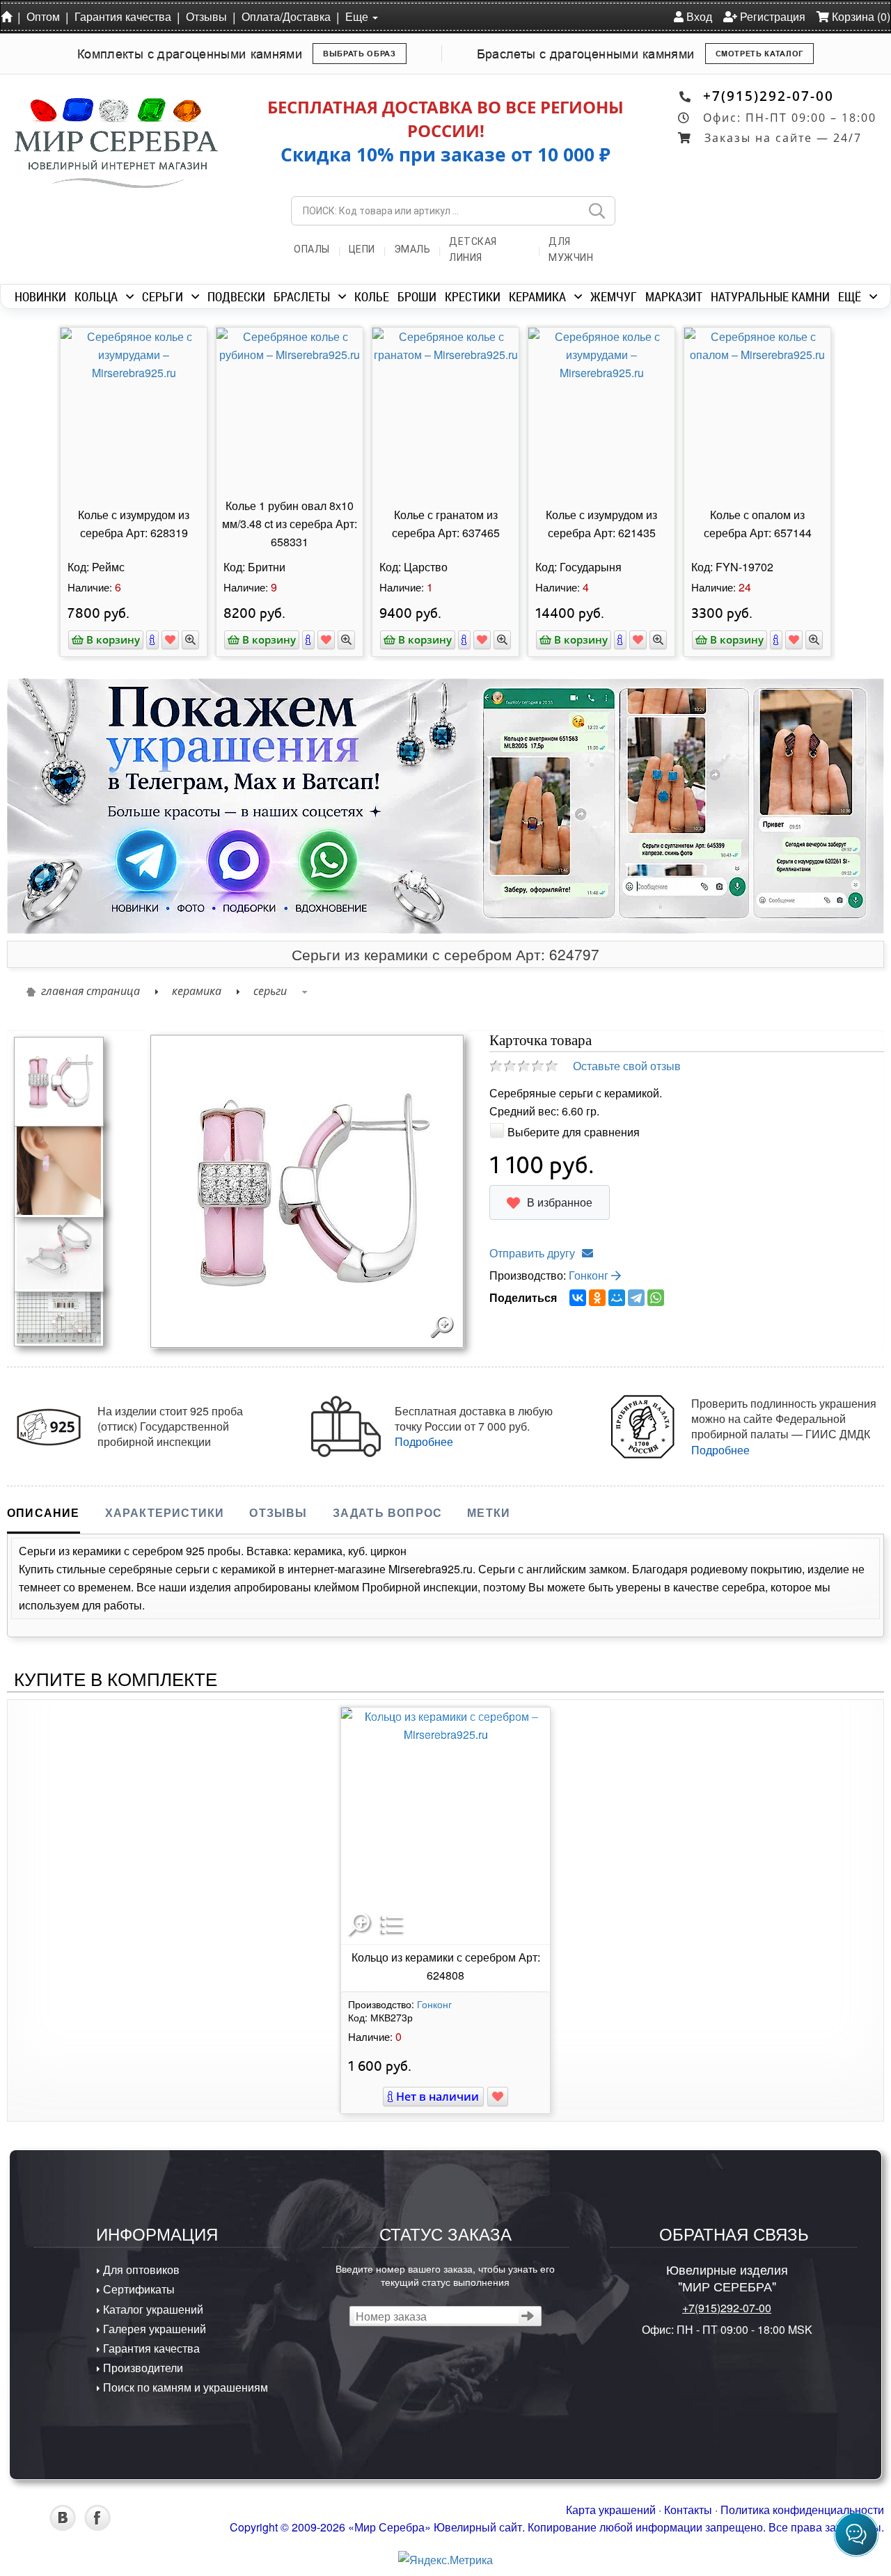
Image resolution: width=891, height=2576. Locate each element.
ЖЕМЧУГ (614, 296)
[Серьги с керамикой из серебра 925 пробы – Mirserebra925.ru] (59, 1245)
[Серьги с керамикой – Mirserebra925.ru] (59, 1314)
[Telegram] (636, 1298)
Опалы (312, 249)
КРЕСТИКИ (473, 296)
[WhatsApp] (656, 1298)
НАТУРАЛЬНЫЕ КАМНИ (770, 296)
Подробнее (424, 1441)
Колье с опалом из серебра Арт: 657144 (758, 524)
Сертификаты (137, 2289)
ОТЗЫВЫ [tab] (278, 1512)
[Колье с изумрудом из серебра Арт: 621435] (601, 411)
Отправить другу (532, 1253)
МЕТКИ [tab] (489, 1512)
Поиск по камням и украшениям (184, 2387)
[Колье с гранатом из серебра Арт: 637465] (445, 411)
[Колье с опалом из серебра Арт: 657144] (757, 411)
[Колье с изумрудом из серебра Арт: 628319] (134, 411)
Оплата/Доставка (286, 16)
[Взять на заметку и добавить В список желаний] (498, 2097)
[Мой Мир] (617, 1298)
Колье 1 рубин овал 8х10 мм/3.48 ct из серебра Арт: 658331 (290, 524)
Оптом (43, 16)
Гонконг (590, 1275)
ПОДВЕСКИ (236, 296)
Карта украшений (611, 2510)
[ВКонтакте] (578, 1298)
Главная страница (90, 991)
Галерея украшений (153, 2329)
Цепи (362, 249)
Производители (142, 2368)
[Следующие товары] (842, 431)
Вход (698, 16)
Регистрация (771, 16)
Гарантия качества (123, 16)
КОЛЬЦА (96, 296)
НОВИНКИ (40, 296)
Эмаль (412, 249)
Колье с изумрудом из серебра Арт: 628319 (134, 524)
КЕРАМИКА (537, 296)
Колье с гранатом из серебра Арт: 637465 (446, 524)
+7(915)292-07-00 (768, 96)
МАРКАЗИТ (674, 296)
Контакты (688, 2510)
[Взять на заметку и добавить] (170, 640)
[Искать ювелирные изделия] (597, 211)
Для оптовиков (140, 2269)
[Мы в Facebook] (97, 2526)
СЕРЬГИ (163, 296)
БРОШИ (417, 296)
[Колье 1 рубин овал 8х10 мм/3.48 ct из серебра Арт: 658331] (290, 411)
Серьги (270, 991)
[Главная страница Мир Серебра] (9, 16)
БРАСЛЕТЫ (302, 296)
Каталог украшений (152, 2309)
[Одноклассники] (597, 1298)
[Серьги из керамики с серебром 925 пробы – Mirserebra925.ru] (59, 1167)
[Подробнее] (152, 640)
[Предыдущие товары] (49, 431)
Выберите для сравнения (574, 1132)
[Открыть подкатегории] (130, 296)
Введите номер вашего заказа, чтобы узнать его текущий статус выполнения (445, 2275)
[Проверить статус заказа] (528, 2316)
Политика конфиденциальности (802, 2510)
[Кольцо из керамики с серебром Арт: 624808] (445, 1826)
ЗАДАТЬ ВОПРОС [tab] (388, 1512)
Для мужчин (571, 249)
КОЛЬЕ (372, 296)
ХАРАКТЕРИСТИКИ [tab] (165, 1512)
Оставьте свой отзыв (627, 1066)
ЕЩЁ (850, 296)
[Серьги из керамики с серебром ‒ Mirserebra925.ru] (59, 1080)
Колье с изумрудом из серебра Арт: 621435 (601, 524)
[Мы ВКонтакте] (63, 2526)
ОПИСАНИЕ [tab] (44, 1512)
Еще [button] (358, 16)
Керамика (197, 991)
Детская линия (473, 249)
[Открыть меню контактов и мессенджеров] (856, 2534)
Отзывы (206, 16)
